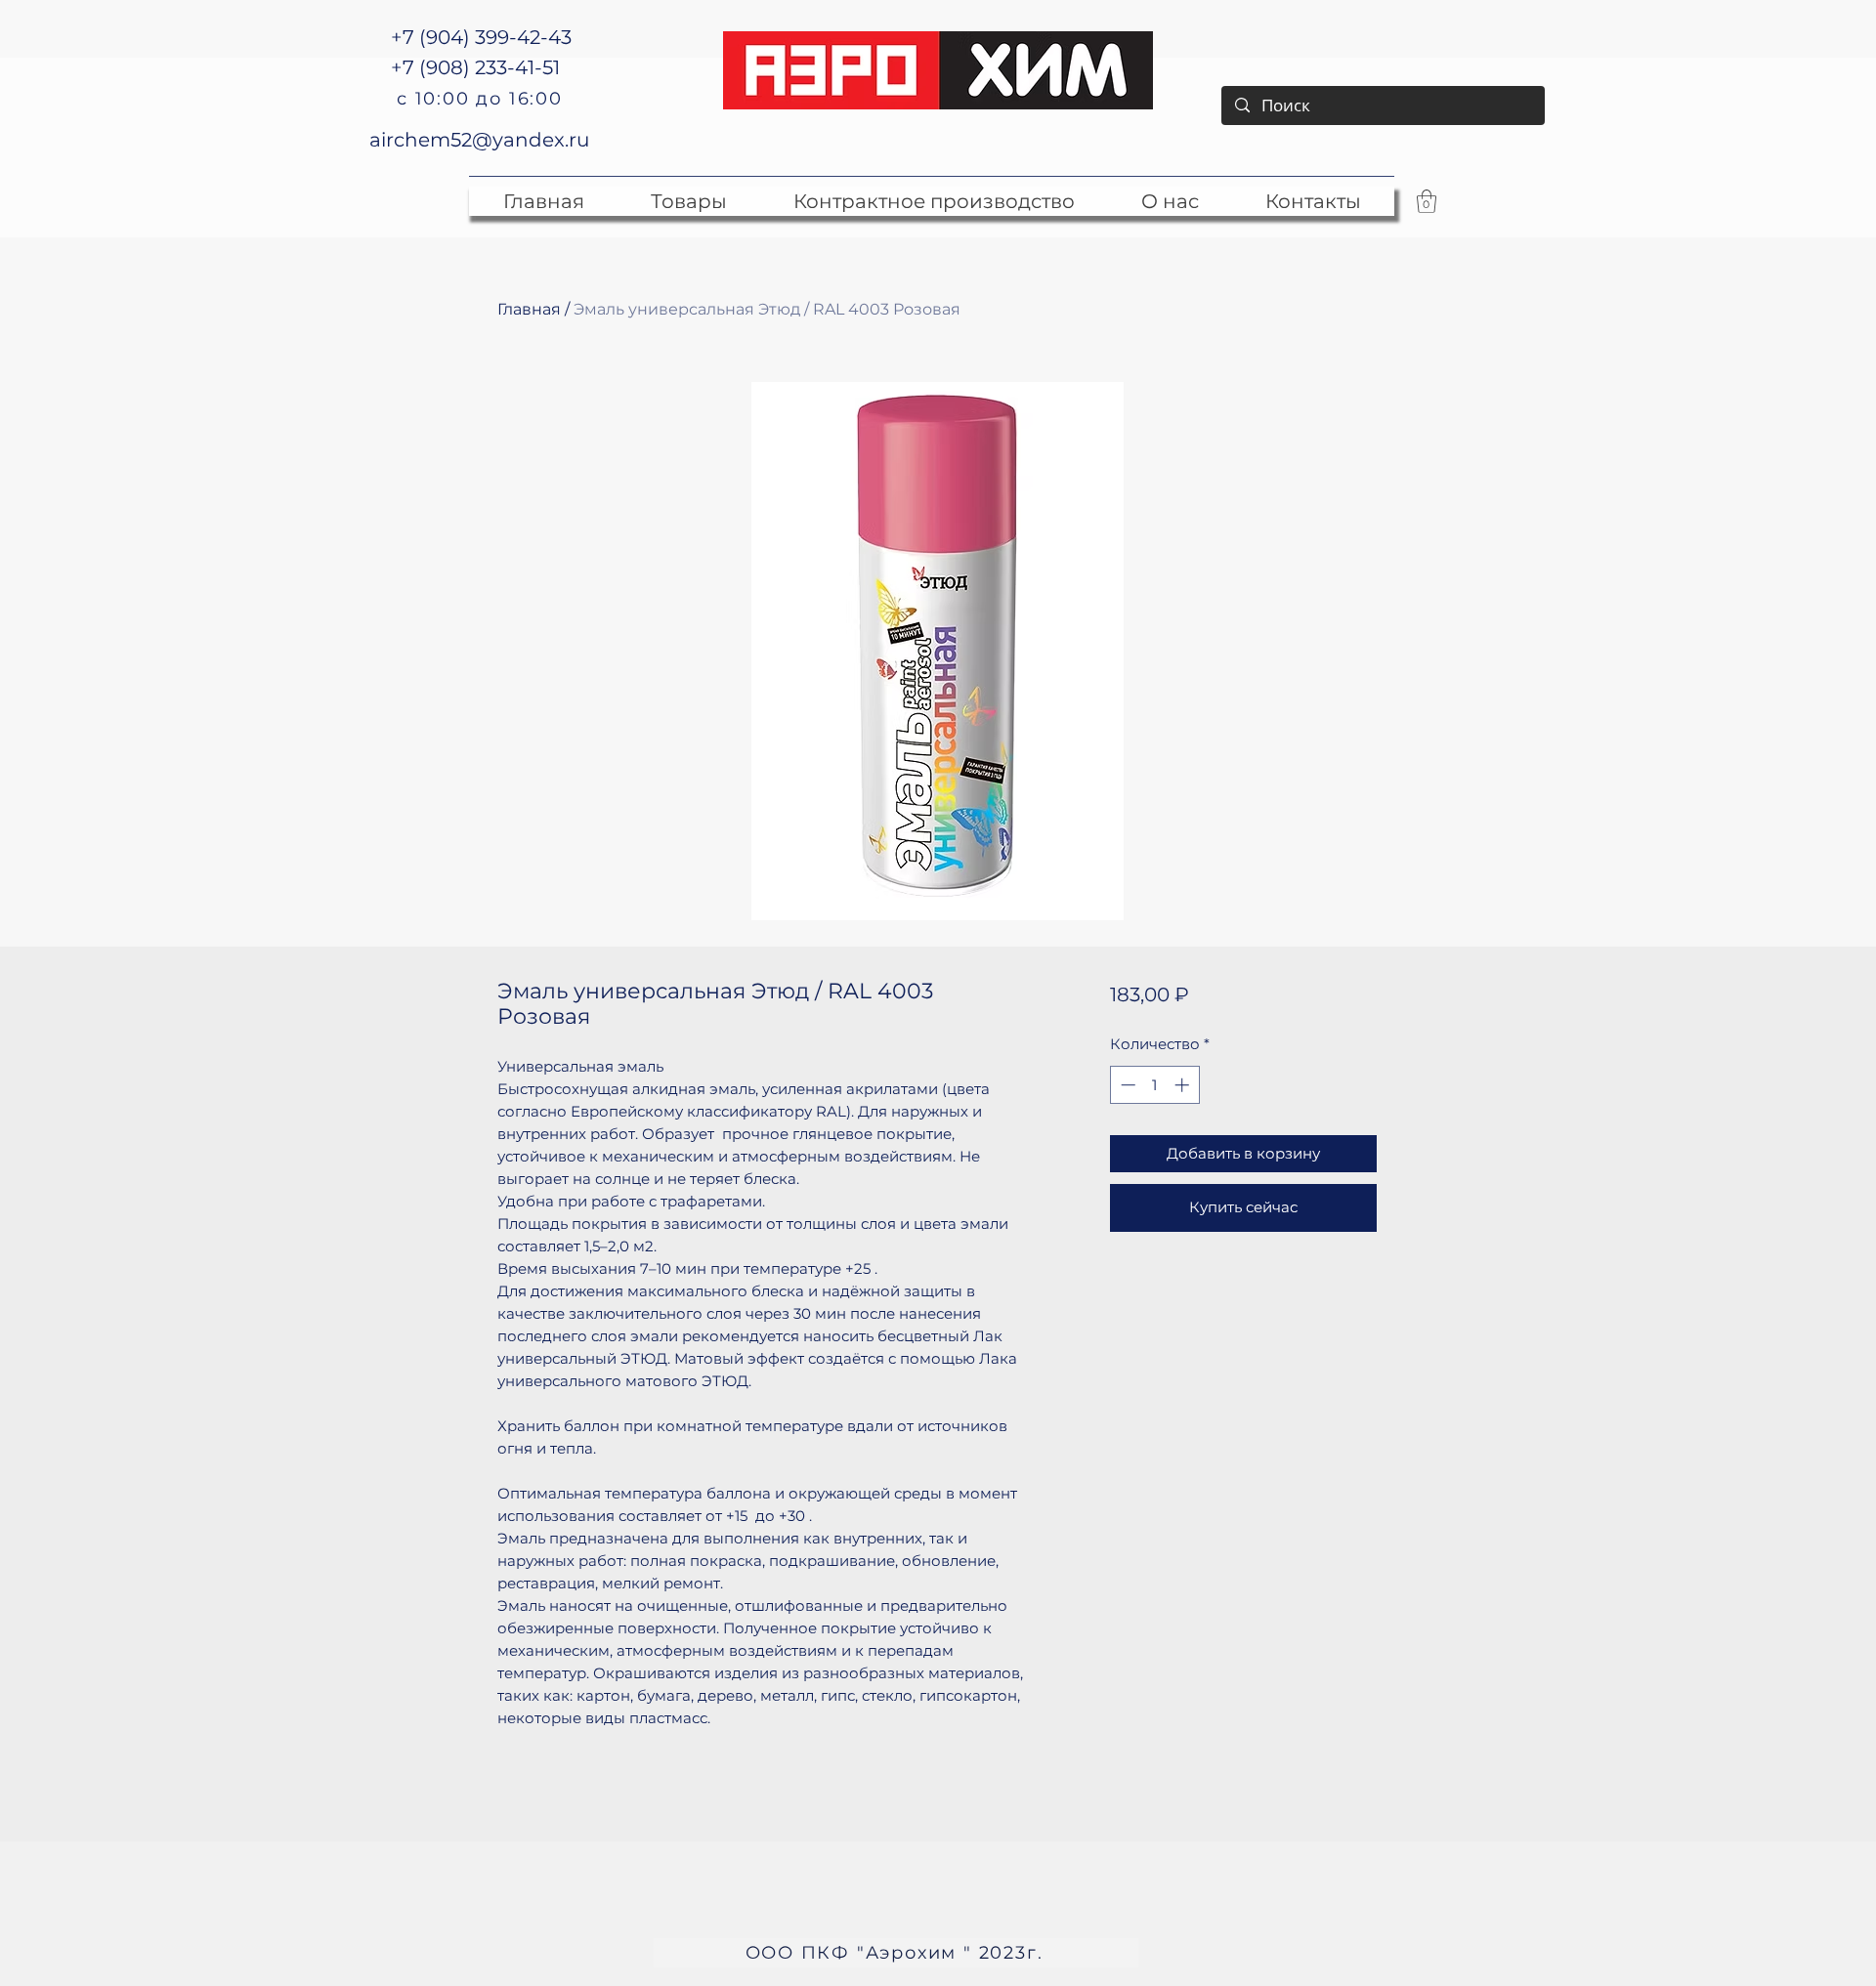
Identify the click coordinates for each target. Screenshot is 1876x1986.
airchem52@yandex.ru (479, 140)
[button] (1427, 201)
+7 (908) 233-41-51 (475, 67)
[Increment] (1184, 1085)
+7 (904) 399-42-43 (481, 37)
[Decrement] (1126, 1085)
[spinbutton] (1154, 1085)
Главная (529, 309)
